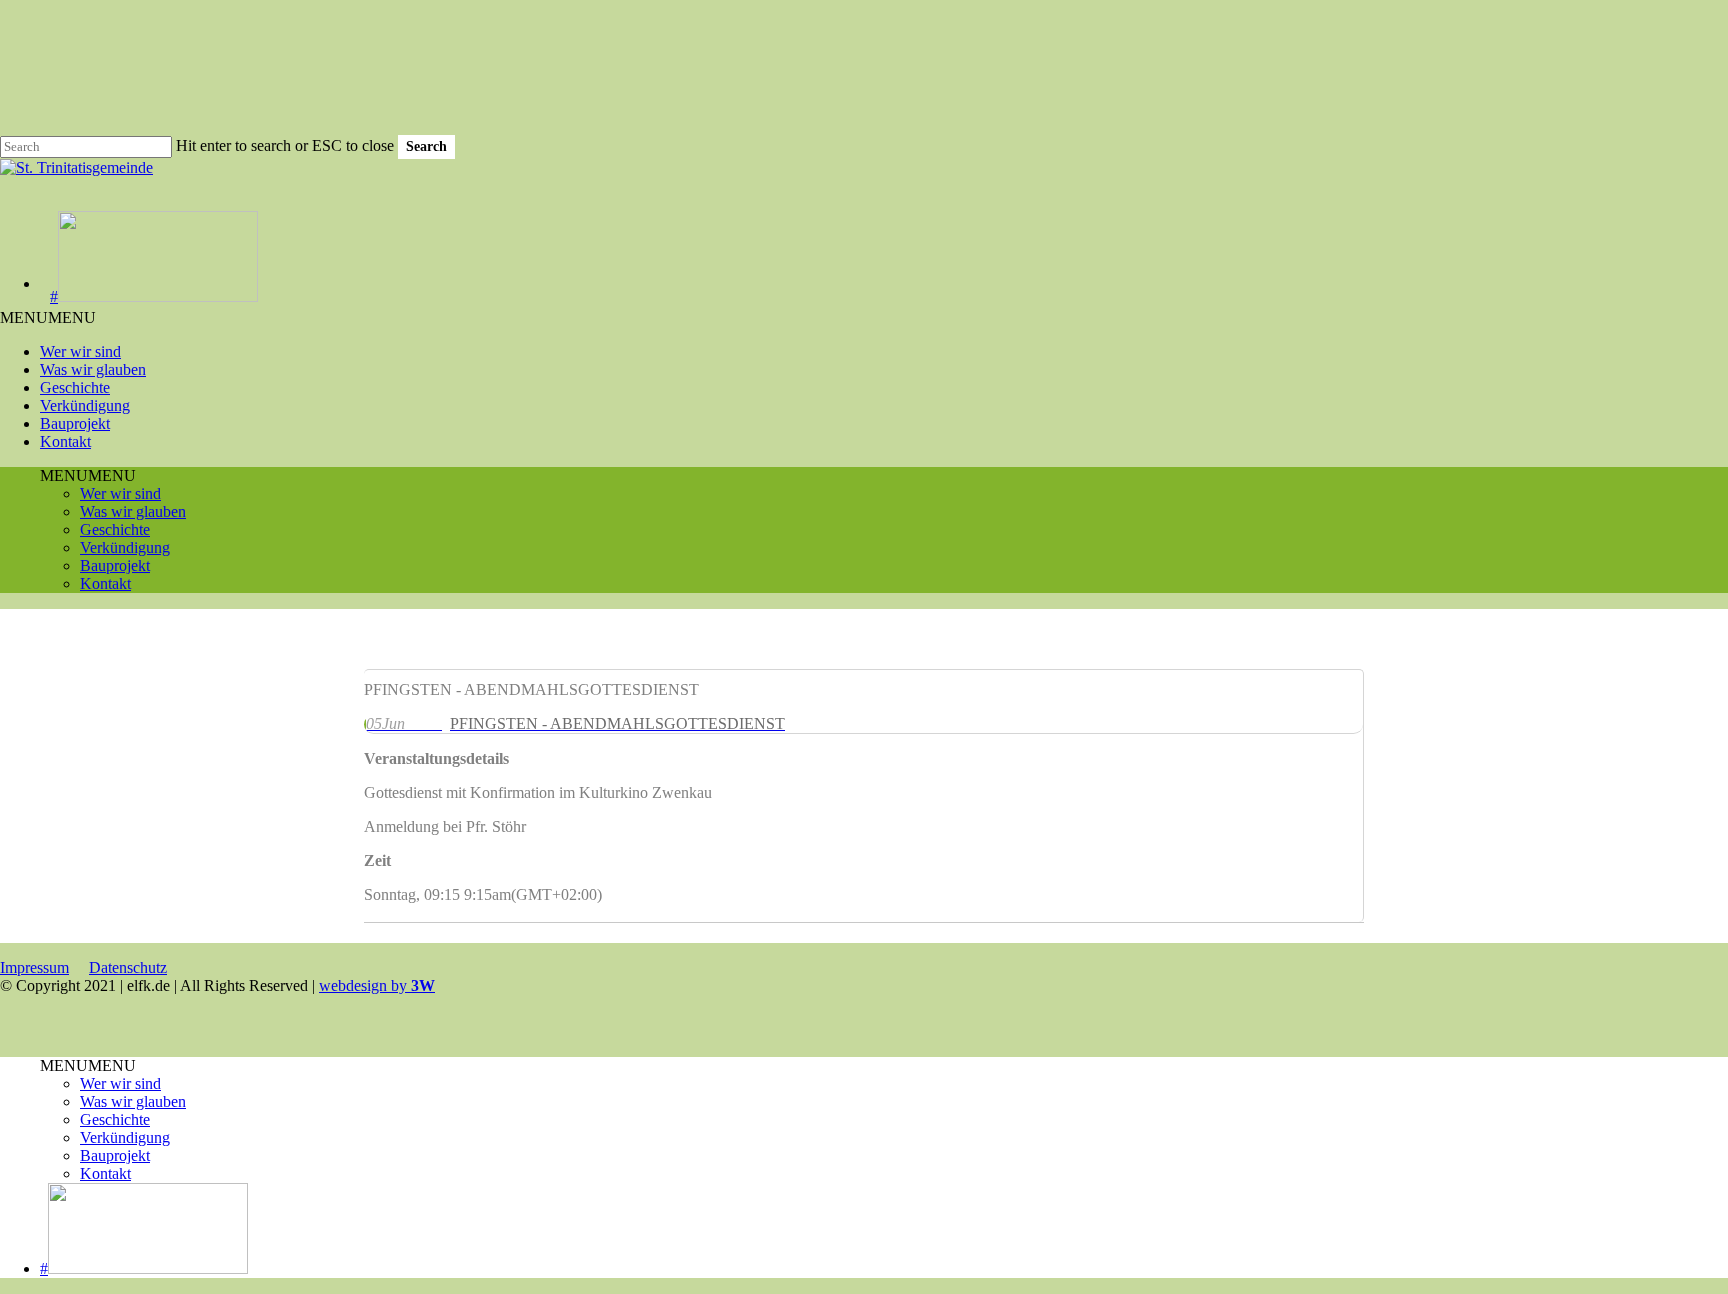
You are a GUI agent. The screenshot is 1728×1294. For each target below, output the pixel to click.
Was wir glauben (93, 369)
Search (426, 146)
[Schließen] (372, 918)
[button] (48, 317)
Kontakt (65, 441)
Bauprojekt (75, 423)
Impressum (34, 967)
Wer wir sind (80, 351)
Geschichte (75, 387)
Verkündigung (85, 405)
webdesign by (377, 985)
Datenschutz (128, 967)
